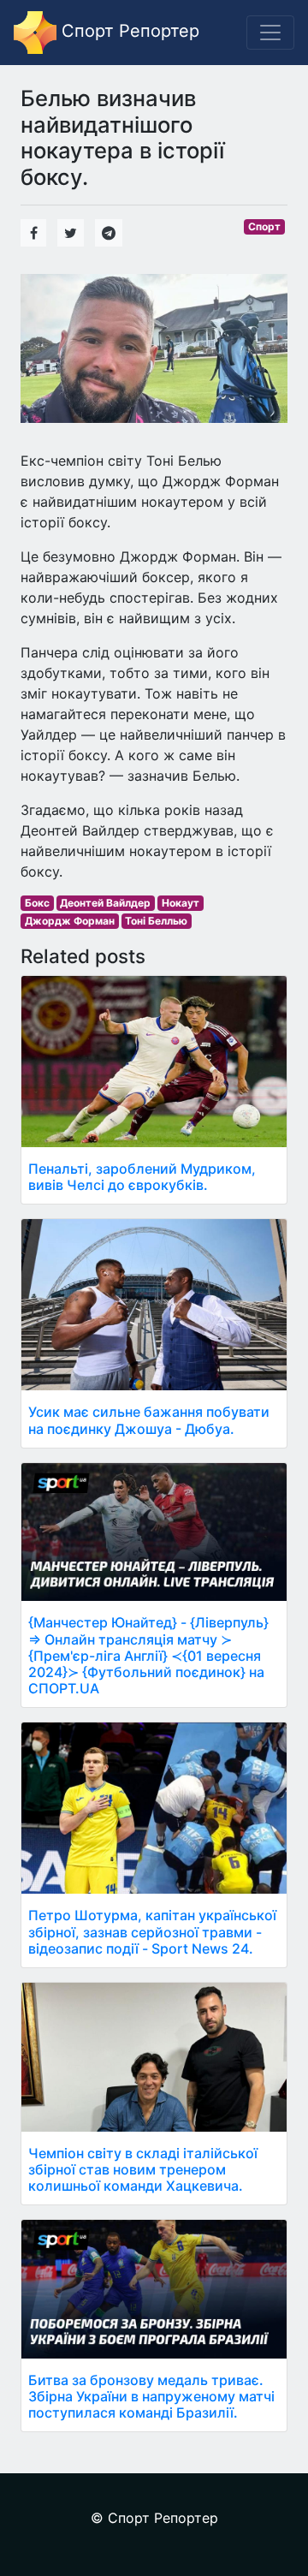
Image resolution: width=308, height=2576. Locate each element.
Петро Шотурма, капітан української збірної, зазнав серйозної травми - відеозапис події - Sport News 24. (152, 1931)
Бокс (37, 903)
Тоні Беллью (156, 921)
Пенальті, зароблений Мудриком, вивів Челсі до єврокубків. (142, 1177)
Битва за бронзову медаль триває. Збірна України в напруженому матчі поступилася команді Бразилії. (151, 2396)
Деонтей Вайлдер (105, 903)
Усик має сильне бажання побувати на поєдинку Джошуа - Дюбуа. (149, 1420)
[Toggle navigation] (270, 33)
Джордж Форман (70, 921)
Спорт (264, 226)
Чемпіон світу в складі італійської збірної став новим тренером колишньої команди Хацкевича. (143, 2169)
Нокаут (181, 903)
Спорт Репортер (128, 31)
